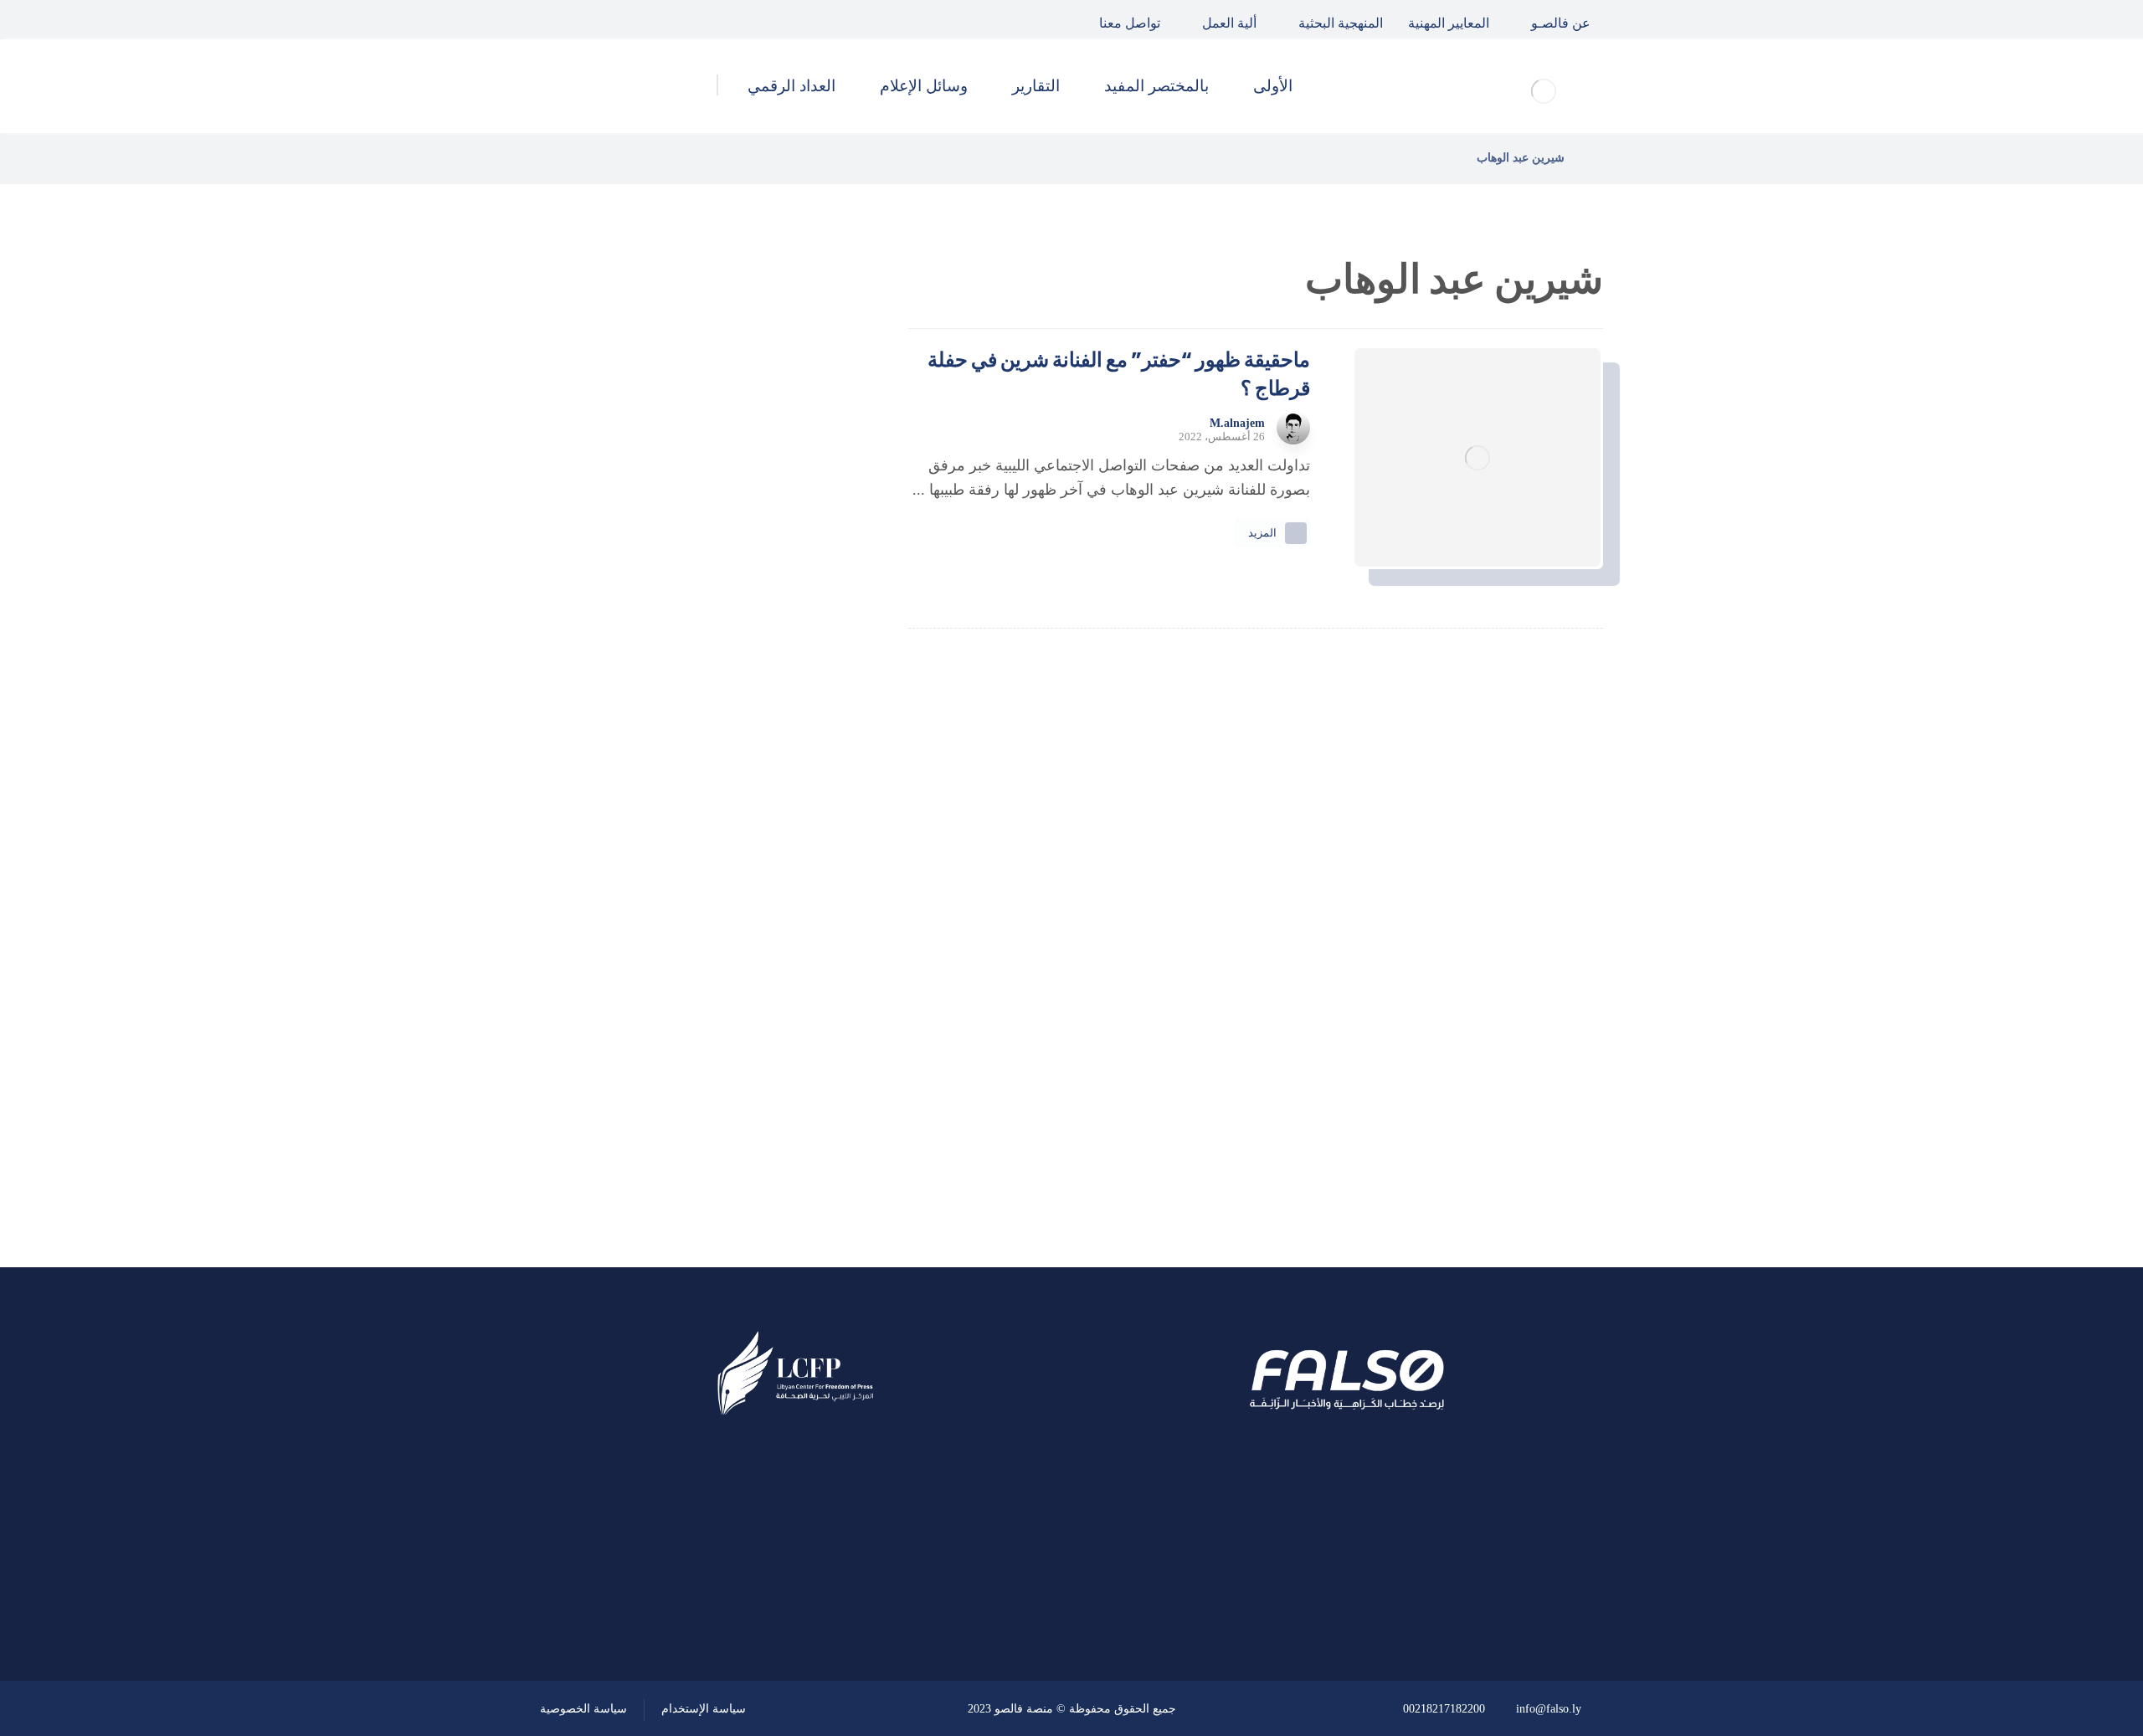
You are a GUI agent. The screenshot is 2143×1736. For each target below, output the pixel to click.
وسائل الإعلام (762, 1063)
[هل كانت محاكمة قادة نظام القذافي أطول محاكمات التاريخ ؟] (808, 540)
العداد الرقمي (763, 1108)
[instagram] (559, 19)
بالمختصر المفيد (756, 973)
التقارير (782, 1019)
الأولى (786, 928)
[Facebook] (636, 19)
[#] (843, 1591)
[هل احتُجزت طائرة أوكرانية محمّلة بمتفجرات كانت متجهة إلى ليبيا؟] (808, 709)
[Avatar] (1293, 428)
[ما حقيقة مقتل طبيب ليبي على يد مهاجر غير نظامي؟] (808, 624)
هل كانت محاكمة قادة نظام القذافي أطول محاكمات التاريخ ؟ (664, 539)
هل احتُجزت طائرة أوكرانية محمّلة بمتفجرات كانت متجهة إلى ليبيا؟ (668, 708)
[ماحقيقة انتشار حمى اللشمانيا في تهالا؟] (808, 455)
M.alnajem (1237, 424)
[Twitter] (598, 19)
